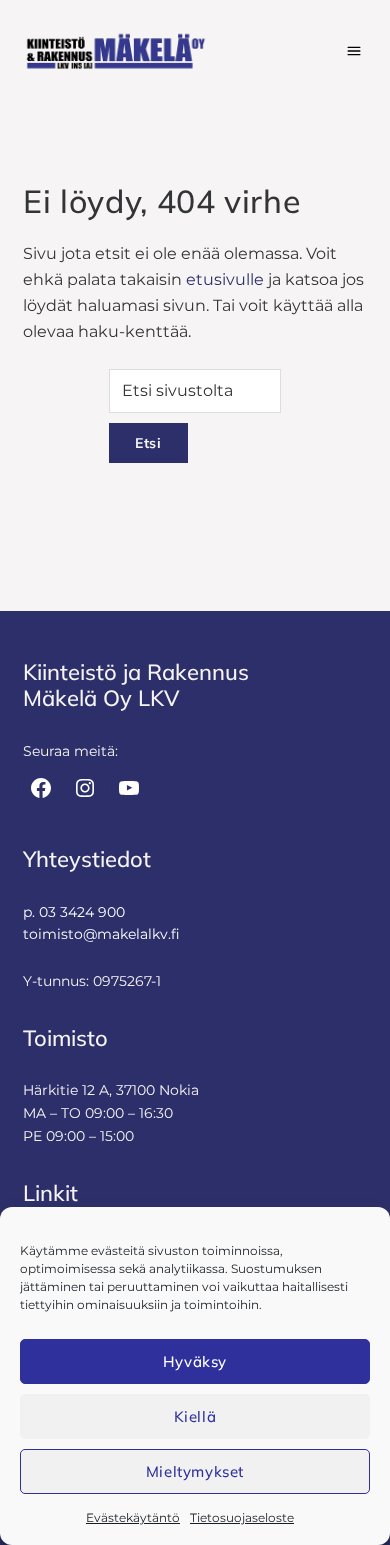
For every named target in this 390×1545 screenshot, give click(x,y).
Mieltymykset (195, 1471)
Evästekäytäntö (133, 1517)
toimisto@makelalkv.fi (101, 934)
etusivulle (225, 279)
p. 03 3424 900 (74, 912)
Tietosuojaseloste (242, 1517)
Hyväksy (195, 1361)
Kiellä (195, 1416)
